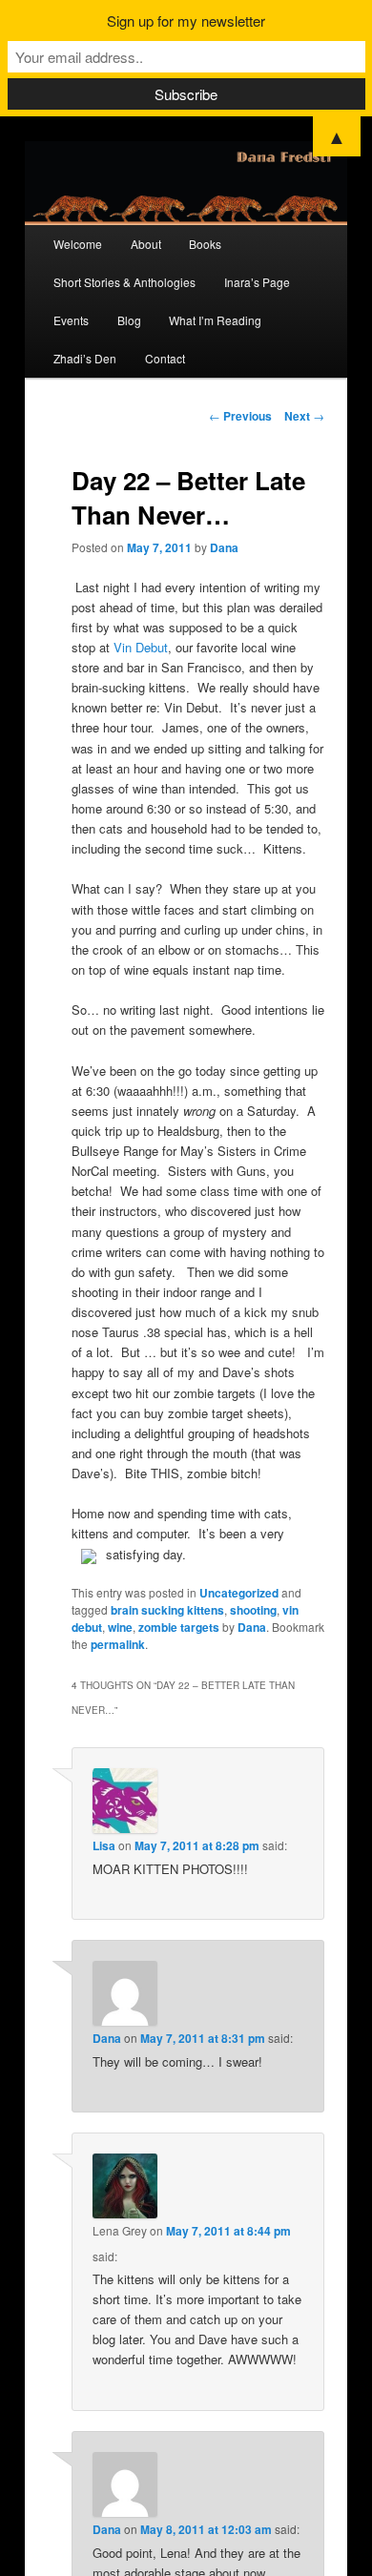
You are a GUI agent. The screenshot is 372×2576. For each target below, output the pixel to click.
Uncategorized (239, 1593)
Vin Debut (141, 647)
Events (71, 320)
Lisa (104, 1845)
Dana (224, 547)
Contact (165, 358)
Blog (129, 320)
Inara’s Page (257, 282)
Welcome (78, 244)
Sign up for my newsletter (186, 21)
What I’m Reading (215, 320)
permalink (118, 1644)
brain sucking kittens (167, 1610)
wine (120, 1627)
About (146, 244)
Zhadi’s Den (85, 358)
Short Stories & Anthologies (124, 282)
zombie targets (179, 1627)
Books (205, 244)
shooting (253, 1610)
